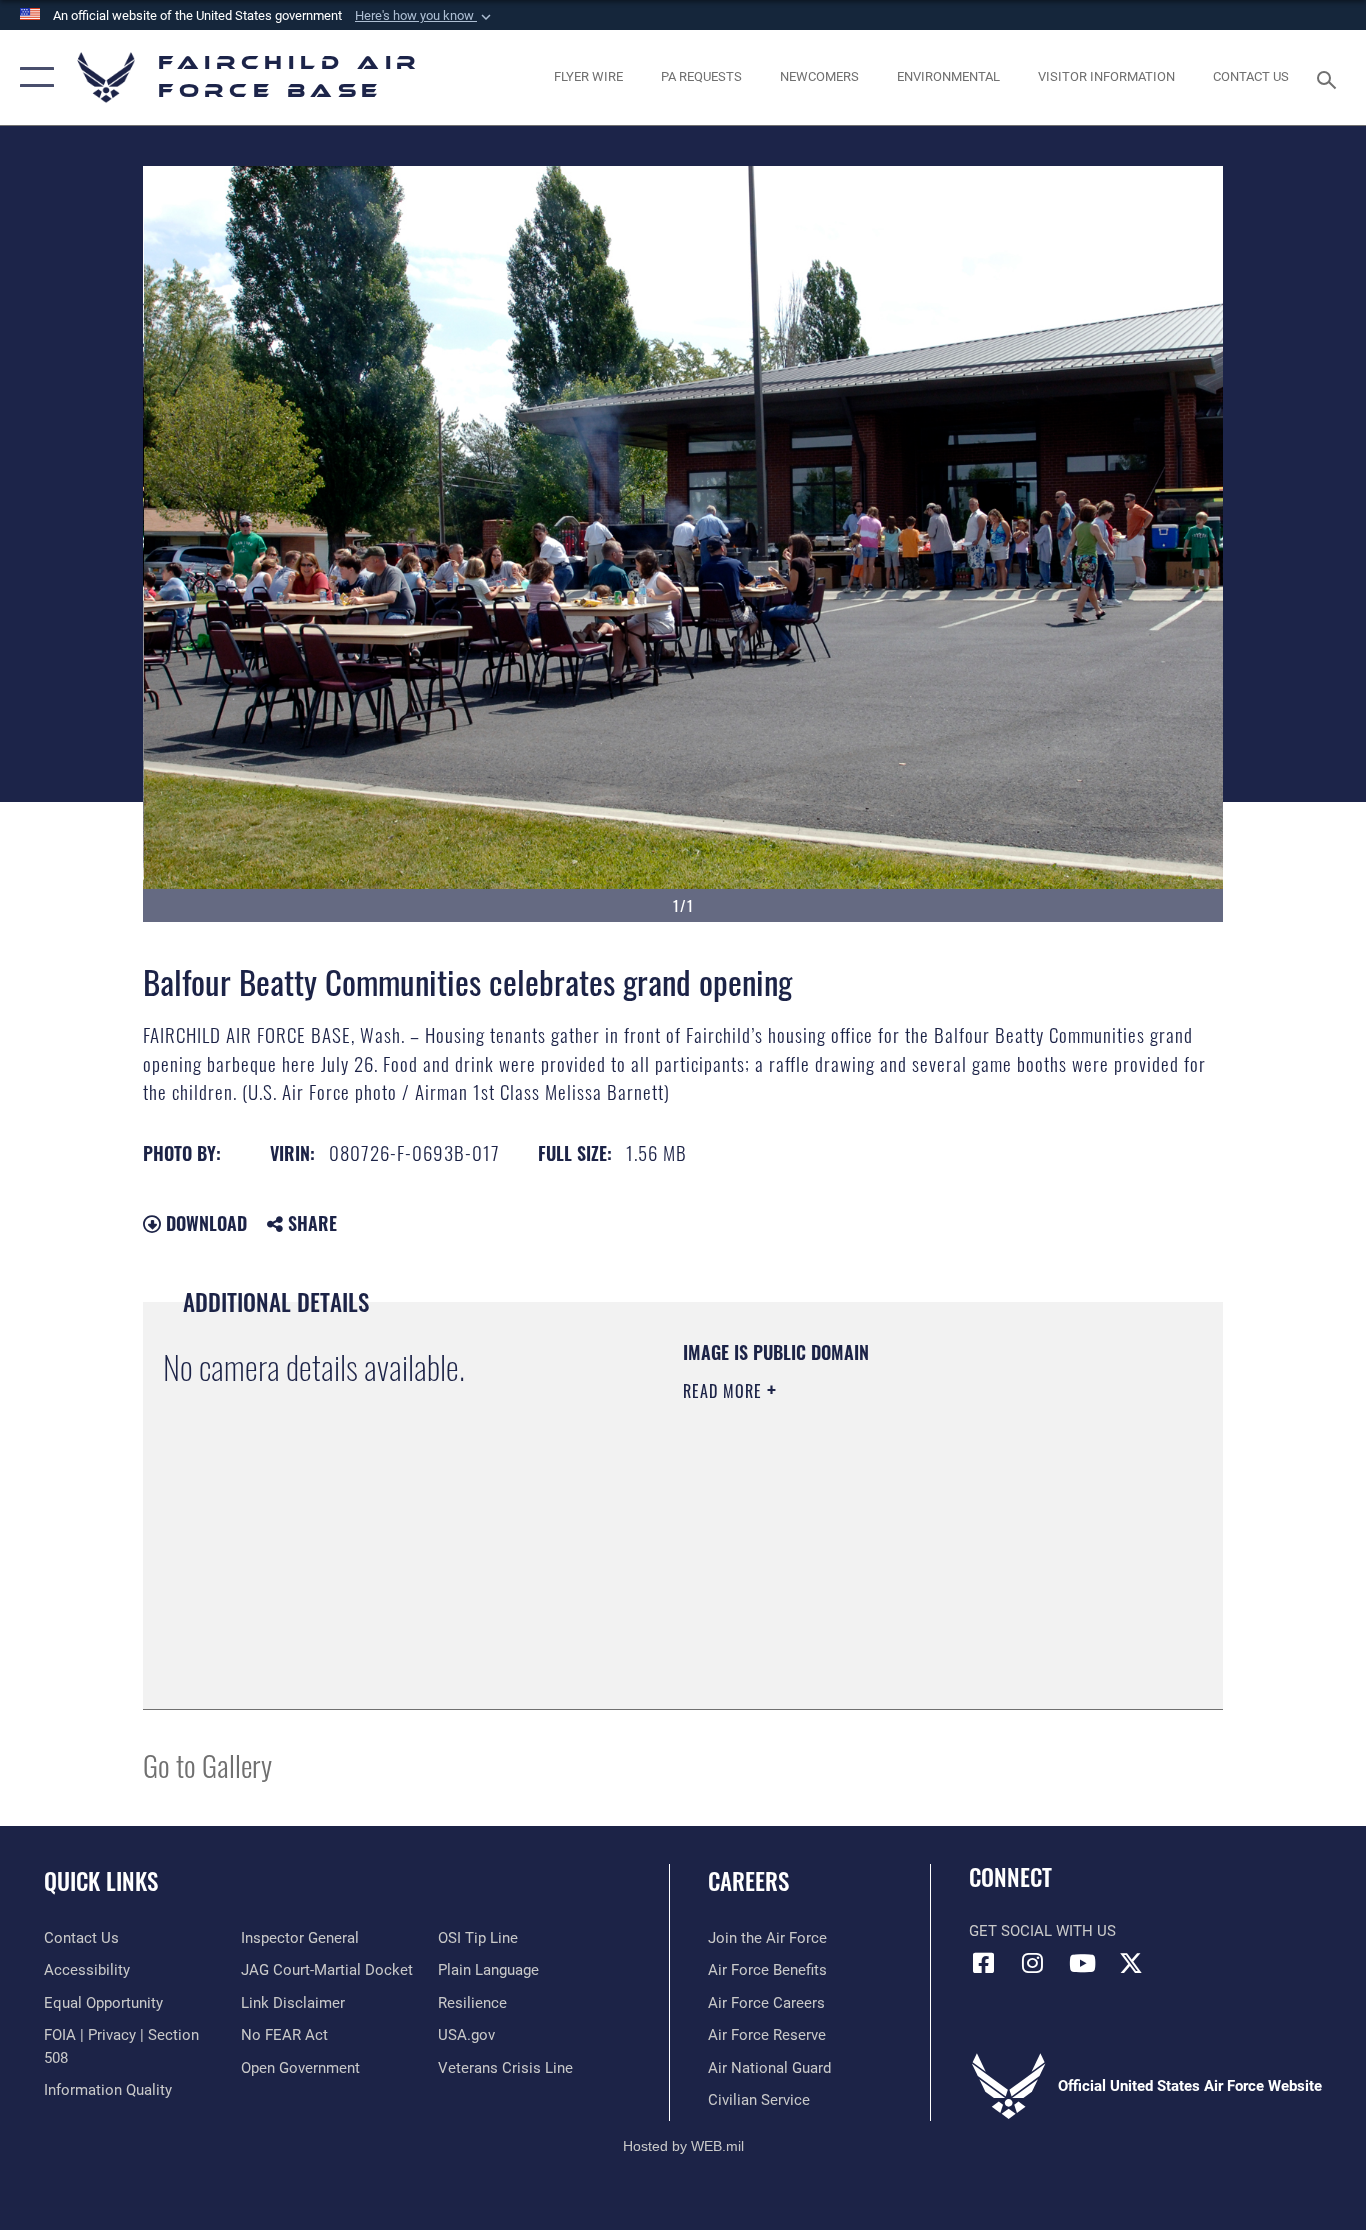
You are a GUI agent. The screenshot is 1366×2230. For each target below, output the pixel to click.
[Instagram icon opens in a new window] (1033, 1963)
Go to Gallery (207, 1764)
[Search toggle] (1330, 78)
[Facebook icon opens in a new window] (984, 1963)
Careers (748, 1881)
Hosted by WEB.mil (683, 2146)
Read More (725, 1391)
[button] (425, 16)
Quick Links (101, 1881)
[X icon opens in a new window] (1131, 1963)
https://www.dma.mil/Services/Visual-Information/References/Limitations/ (917, 1546)
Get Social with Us (1042, 1931)
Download (204, 1223)
